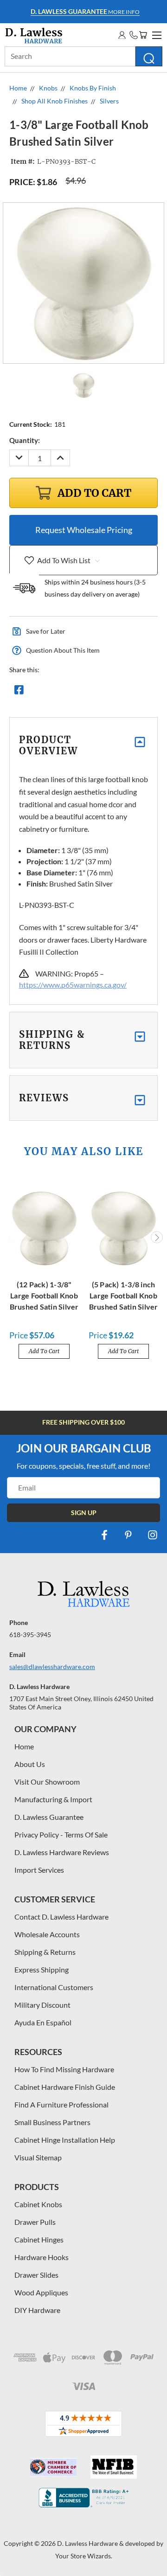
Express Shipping (42, 1969)
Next (157, 1237)
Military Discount (42, 2005)
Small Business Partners (52, 2122)
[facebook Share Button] (19, 692)
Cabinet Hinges (39, 2239)
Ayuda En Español (43, 2022)
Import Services (39, 1870)
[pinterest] (128, 1535)
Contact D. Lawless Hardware (61, 1917)
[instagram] (153, 1535)
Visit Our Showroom (47, 1782)
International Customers (54, 1987)
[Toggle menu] (155, 34)
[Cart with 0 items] (143, 35)
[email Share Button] (52, 692)
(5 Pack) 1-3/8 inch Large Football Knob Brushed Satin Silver (124, 1295)
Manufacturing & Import (53, 1799)
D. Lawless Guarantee (49, 1817)
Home (24, 1746)
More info (85, 11)
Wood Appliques (41, 2292)
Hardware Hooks (42, 2257)
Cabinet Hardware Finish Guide (65, 2087)
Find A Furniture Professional (61, 2104)
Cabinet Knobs (38, 2204)
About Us (30, 1764)
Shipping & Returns (45, 1952)
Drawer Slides (36, 2275)
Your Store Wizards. (84, 2556)
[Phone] (134, 35)
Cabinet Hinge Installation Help (65, 2140)
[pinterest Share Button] (119, 692)
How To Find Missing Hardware (64, 2069)
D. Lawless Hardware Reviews (62, 1852)
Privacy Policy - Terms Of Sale (61, 1834)
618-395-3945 (30, 1635)
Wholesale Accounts (47, 1934)
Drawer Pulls (35, 2222)
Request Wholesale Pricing (84, 530)
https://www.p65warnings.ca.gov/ (73, 985)
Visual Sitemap (38, 2157)
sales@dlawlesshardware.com (52, 1667)
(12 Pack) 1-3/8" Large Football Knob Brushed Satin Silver (44, 1295)
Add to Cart (44, 1351)
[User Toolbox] (122, 35)
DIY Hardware (37, 2310)
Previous (11, 1237)
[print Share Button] (86, 692)
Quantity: (25, 440)
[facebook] (104, 1535)
